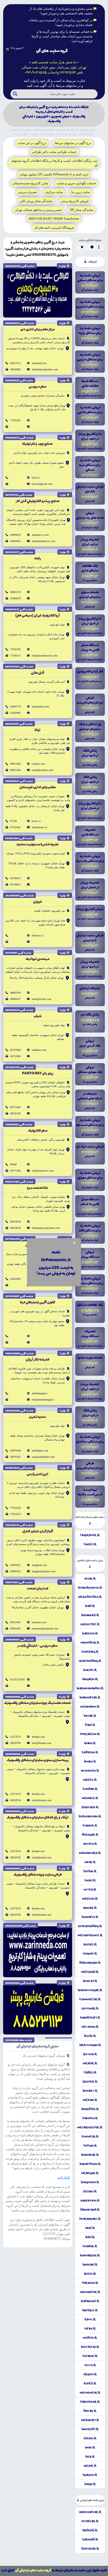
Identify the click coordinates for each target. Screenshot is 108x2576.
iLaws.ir (90, 2319)
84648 (13, 1164)
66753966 (15, 1050)
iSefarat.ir (90, 2356)
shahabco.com (39, 1050)
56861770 (15, 707)
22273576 (15, 1737)
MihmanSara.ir (90, 1853)
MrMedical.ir (90, 1643)
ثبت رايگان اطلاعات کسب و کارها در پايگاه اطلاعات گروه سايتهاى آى (54, 163)
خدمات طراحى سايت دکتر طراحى (54, 152)
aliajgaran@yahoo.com (44, 1571)
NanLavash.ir (90, 2200)
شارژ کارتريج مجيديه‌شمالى (30, 183)
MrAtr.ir (90, 2466)
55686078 (15, 598)
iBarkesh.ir (90, 1633)
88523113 (15, 363)
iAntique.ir (90, 2310)
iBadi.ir (90, 1606)
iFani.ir (90, 1725)
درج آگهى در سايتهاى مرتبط (73, 143)
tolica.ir (36, 478)
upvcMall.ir (90, 2008)
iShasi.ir (90, 1880)
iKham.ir (90, 1761)
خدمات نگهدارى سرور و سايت (76, 183)
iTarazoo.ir (90, 2283)
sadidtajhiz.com (40, 1451)
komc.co (36, 821)
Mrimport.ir (90, 2420)
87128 (13, 821)
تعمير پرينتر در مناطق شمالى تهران (38, 210)
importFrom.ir (90, 2164)
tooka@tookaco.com (42, 770)
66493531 (15, 1565)
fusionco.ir (37, 935)
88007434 (15, 993)
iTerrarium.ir (90, 1734)
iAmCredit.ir (90, 2429)
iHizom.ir (90, 2438)
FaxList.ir (90, 1544)
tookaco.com (38, 764)
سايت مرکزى (54, 192)
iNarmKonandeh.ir (90, 1688)
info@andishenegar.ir (43, 1400)
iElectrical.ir (90, 2347)
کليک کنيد (64, 2177)
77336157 (15, 656)
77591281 (15, 420)
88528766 (15, 1743)
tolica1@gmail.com (42, 484)
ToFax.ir (90, 2329)
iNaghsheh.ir (90, 2182)
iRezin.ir (90, 2036)
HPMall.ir (90, 1908)
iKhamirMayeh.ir (90, 1588)
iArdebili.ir (90, 2530)
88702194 (15, 1113)
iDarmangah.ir (90, 1963)
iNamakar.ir (90, 2155)
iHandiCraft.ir (90, 2018)
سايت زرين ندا (81, 192)
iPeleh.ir (90, 2274)
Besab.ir (90, 1578)
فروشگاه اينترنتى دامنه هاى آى (54, 228)
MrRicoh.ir (90, 1899)
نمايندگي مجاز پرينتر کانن (36, 201)
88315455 (15, 1622)
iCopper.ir (90, 1825)
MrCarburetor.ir (90, 2127)
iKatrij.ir (90, 2383)
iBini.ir (90, 2237)
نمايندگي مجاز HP (82, 210)
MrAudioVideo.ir (90, 1597)
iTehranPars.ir (90, 2219)
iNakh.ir (90, 1743)
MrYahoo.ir (90, 2027)
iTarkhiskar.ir (90, 2402)
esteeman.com (39, 1622)
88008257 (15, 999)
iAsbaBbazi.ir (90, 1615)
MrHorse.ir (90, 1798)
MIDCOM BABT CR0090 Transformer (54, 219)
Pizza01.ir (90, 2191)
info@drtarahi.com (42, 1743)
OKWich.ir (90, 1844)
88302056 (15, 1629)
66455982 (15, 1279)
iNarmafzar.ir (90, 1697)
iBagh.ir (90, 2484)
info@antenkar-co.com (44, 541)
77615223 (15, 1514)
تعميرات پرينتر (28, 192)
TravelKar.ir (90, 2549)
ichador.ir (90, 2246)
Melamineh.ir (90, 1707)
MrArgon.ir (90, 2173)
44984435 (15, 535)
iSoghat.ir (90, 1953)
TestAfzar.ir (90, 2521)
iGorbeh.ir (90, 2475)
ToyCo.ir (90, 2365)
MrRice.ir (90, 1780)
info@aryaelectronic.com (45, 656)
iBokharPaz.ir (90, 2255)
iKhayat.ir (90, 1981)
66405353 (15, 1571)
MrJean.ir (90, 2100)
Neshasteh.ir (90, 1771)
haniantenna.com (40, 707)
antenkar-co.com (40, 535)
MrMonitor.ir (90, 2292)
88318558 (15, 1222)
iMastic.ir (90, 1670)
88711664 (15, 1107)
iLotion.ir (90, 1871)
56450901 (15, 713)
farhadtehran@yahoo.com (45, 369)
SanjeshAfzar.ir (90, 2512)
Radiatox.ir (90, 1752)
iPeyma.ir (90, 2054)
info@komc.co (39, 827)
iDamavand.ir (90, 2210)
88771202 (15, 1171)
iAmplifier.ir (90, 2109)
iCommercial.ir (90, 1999)
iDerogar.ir (90, 1835)
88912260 (15, 770)
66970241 (15, 1457)
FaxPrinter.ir (90, 1535)
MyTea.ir (90, 1889)
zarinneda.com (39, 363)
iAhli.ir (90, 2228)
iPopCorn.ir (90, 1807)
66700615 (15, 878)
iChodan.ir (90, 1789)
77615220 (15, 1508)
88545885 (15, 369)
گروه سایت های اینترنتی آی (33, 2570)
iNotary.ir (90, 2091)
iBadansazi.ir (90, 2301)
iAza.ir (90, 2457)
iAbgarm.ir (90, 1679)
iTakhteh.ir (90, 2118)
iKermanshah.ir (90, 1816)
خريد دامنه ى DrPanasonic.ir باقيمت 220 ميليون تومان (54, 174)
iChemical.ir (90, 2136)
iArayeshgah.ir (90, 2045)
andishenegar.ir (39, 1393)
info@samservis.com (43, 1171)
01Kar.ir (90, 1862)
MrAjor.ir (90, 2063)
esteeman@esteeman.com (45, 1629)
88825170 (15, 592)
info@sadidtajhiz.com (43, 1457)
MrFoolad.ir (90, 1972)
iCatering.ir (90, 1652)
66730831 (15, 884)
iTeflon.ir (90, 2146)
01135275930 (17, 1679)
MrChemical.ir (90, 2393)
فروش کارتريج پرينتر (75, 201)
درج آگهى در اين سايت (32, 143)
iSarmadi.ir (90, 2539)
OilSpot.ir (90, 2374)
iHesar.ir (90, 1716)
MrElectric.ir (90, 1624)
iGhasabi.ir (90, 2264)
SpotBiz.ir (90, 1944)
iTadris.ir (90, 2072)
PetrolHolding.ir (90, 1926)
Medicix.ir (90, 2338)
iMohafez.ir (90, 1917)
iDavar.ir (90, 2411)
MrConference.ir (90, 1935)
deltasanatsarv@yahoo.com (46, 1228)
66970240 (15, 1451)
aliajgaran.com (39, 1565)
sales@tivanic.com (42, 999)
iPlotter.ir (90, 2082)
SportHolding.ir (90, 1661)
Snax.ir (90, 2447)
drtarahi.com (38, 1737)
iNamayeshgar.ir (90, 1990)
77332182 (15, 649)
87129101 (15, 827)
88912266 (15, 764)
